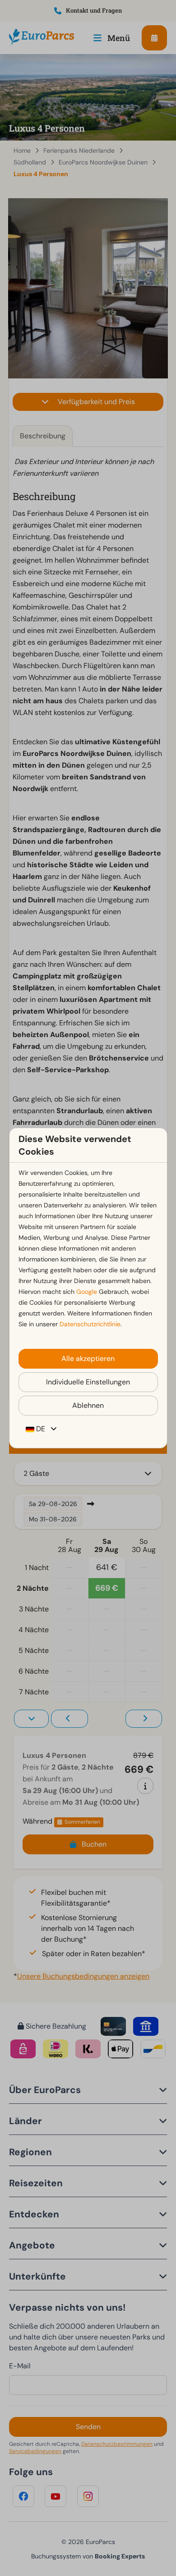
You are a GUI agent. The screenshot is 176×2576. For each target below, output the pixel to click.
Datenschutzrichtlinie (90, 1324)
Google (87, 1292)
